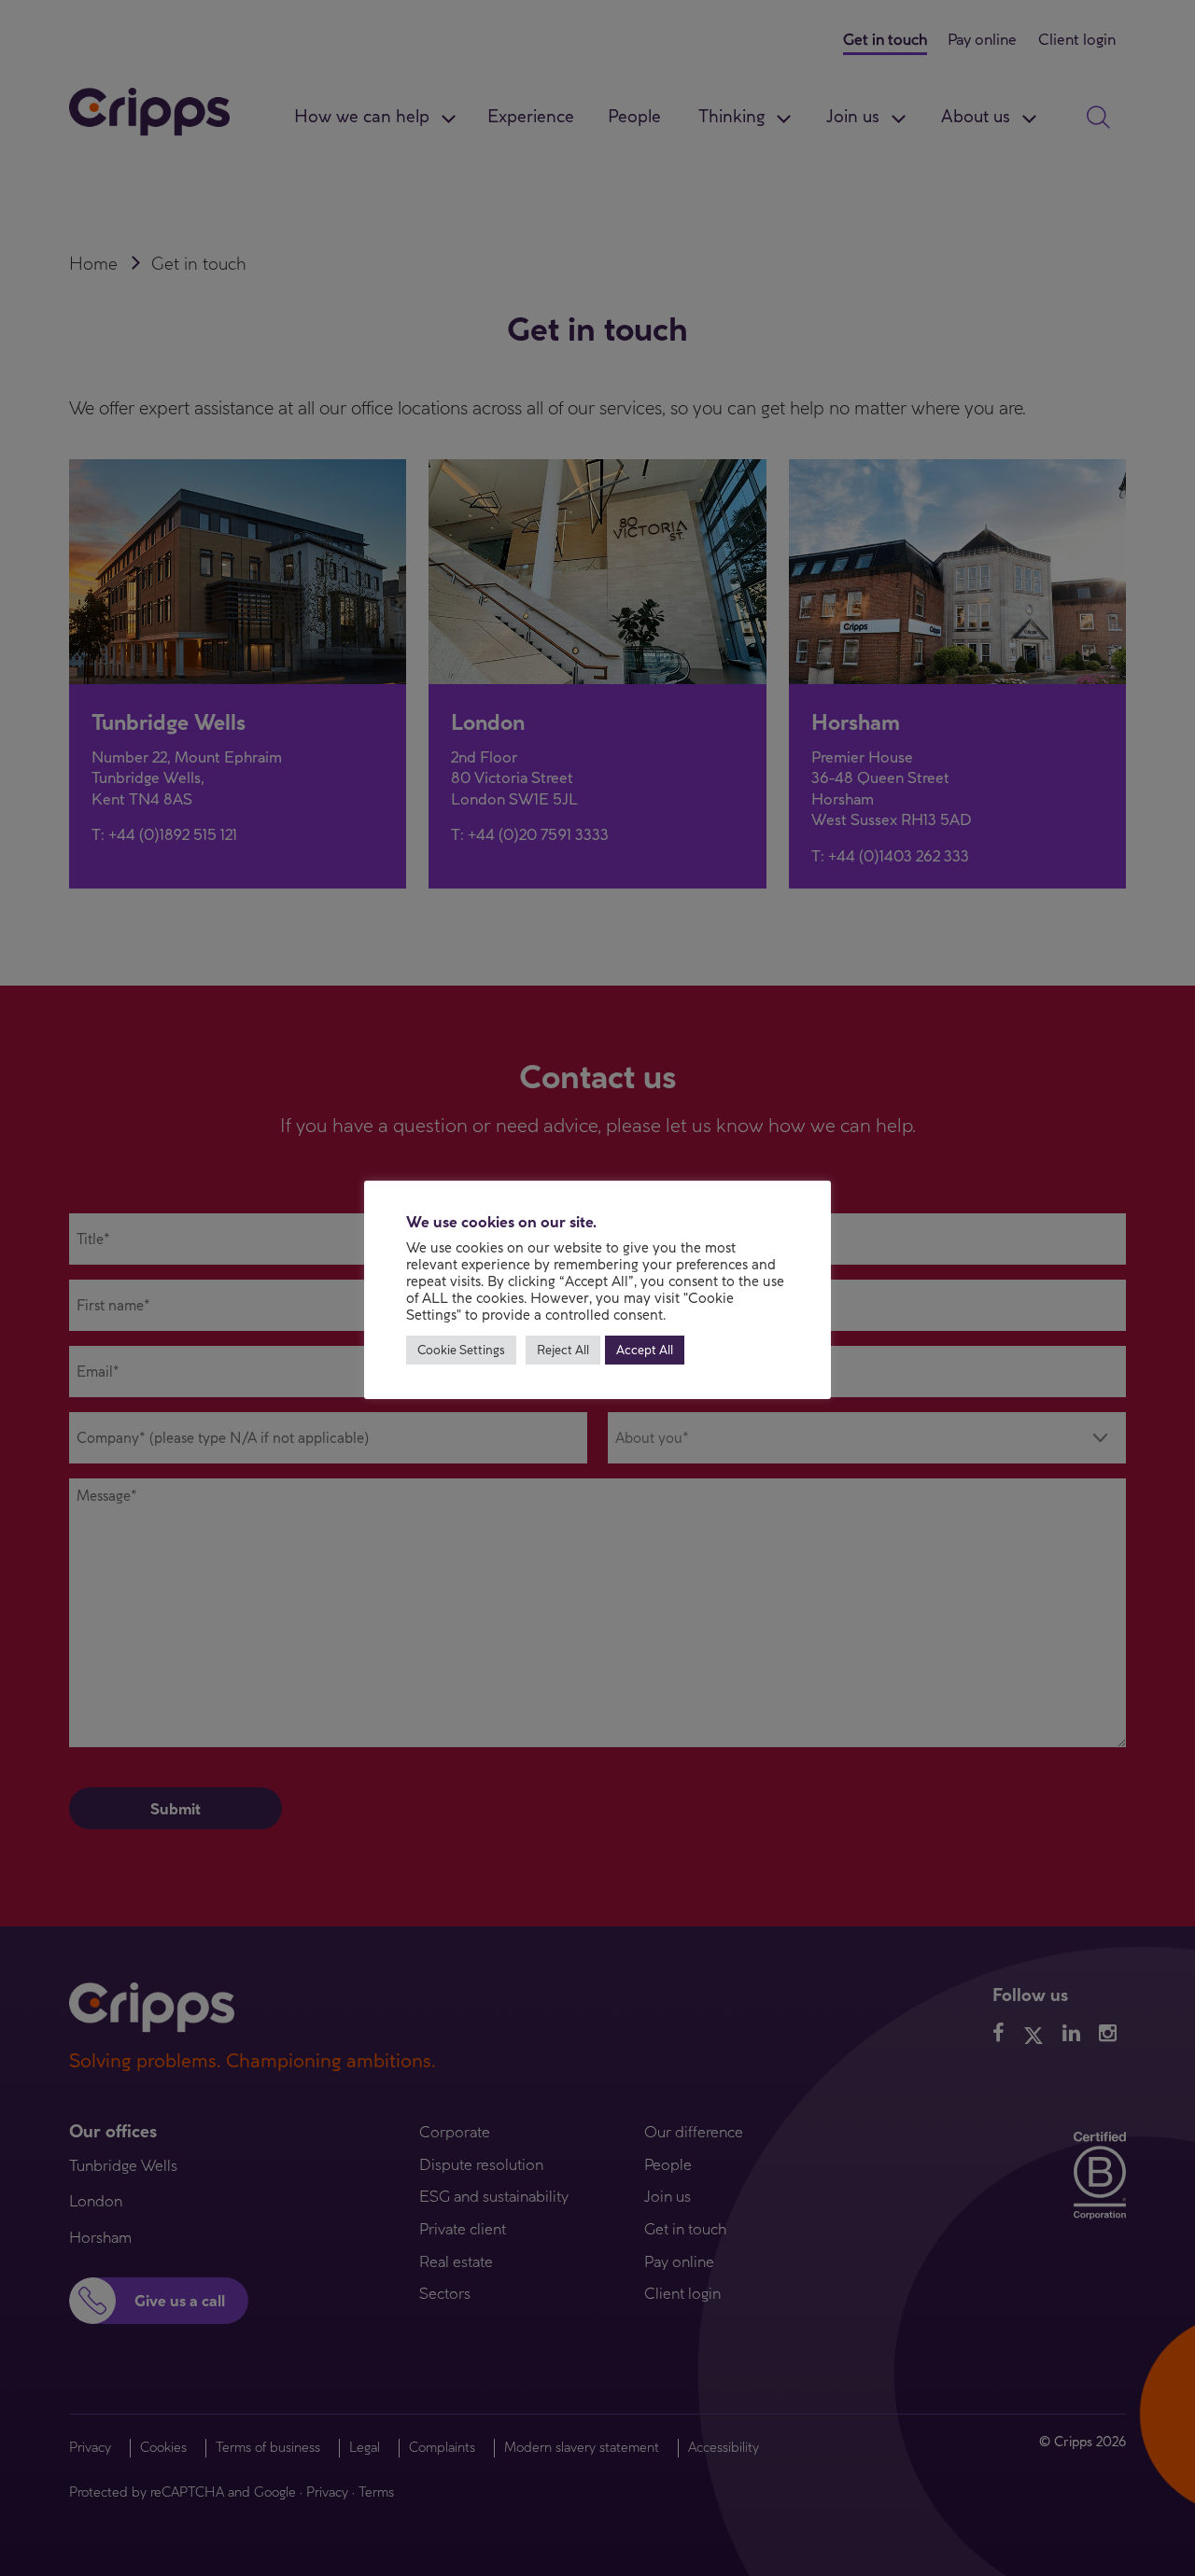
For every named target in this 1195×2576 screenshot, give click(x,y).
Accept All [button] (645, 1350)
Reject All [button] (563, 1350)
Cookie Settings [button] (461, 1350)
